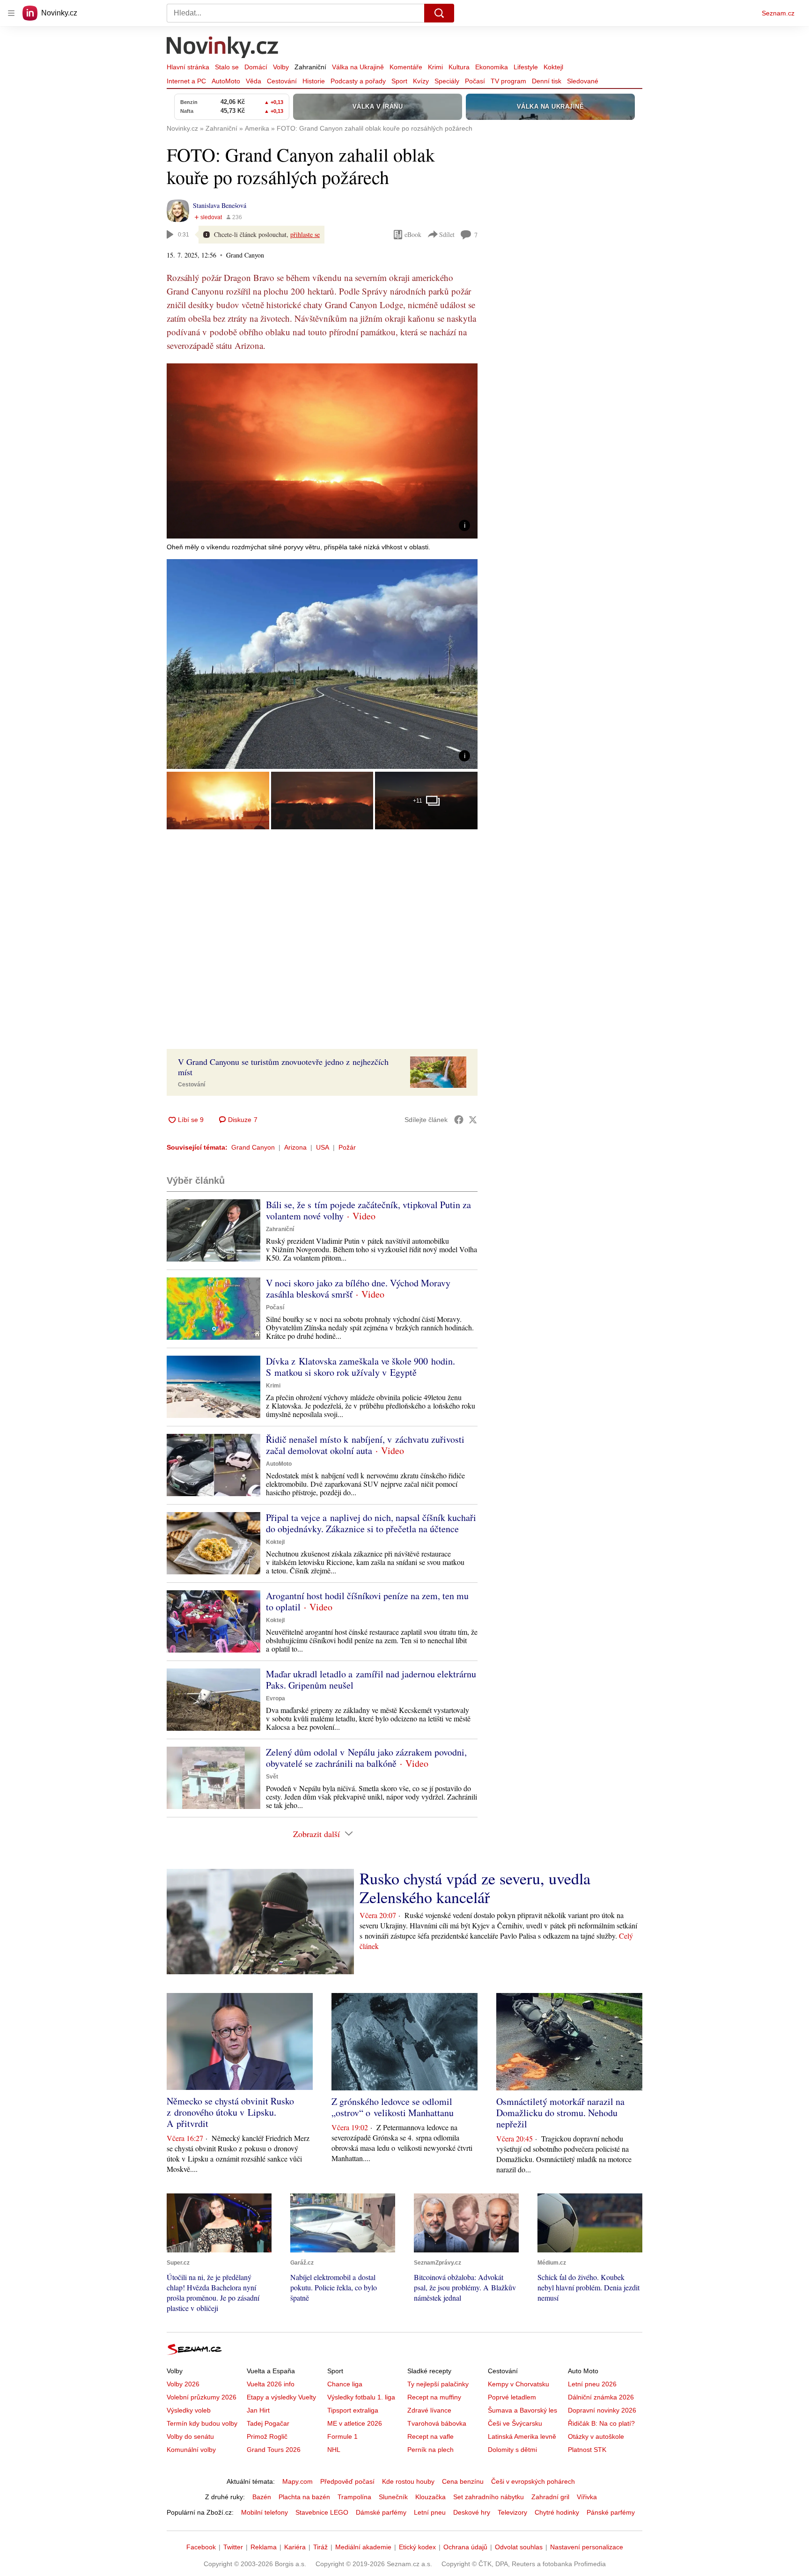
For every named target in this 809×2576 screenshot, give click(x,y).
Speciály (447, 81)
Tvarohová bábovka (437, 2423)
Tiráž (320, 2547)
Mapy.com (298, 2481)
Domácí (256, 67)
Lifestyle (526, 67)
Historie (314, 81)
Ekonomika (492, 67)
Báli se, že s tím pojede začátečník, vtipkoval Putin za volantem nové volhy (368, 1210)
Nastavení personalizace (587, 2547)
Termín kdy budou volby (202, 2423)
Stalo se (227, 67)
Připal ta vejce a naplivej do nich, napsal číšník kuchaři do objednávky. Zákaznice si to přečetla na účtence (371, 1523)
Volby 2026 (183, 2384)
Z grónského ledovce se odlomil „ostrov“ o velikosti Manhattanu (393, 2107)
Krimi (435, 67)
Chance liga (345, 2384)
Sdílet (447, 234)
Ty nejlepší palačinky (438, 2384)
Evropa (276, 1698)
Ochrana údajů (465, 2547)
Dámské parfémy (381, 2512)
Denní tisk (547, 81)
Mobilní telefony (265, 2512)
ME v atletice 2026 (355, 2423)
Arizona (295, 1147)
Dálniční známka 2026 (601, 2397)
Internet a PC (186, 81)
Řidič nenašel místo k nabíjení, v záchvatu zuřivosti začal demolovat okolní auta (365, 1445)
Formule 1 (342, 2436)
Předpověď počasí (347, 2481)
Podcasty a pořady (358, 81)
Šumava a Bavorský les (522, 2410)
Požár (347, 1147)
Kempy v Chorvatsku (518, 2384)
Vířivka (587, 2497)
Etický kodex (417, 2547)
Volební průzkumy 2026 (202, 2397)
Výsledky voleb (189, 2410)
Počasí (475, 81)
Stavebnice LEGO (322, 2512)
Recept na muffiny (434, 2397)
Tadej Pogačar (268, 2423)
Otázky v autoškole (596, 2436)
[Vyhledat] (439, 13)
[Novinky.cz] (223, 48)
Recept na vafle (430, 2436)
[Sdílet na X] (473, 1120)
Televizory (512, 2512)
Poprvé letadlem (512, 2397)
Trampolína (354, 2497)
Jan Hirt (258, 2410)
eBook (413, 234)
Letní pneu (430, 2512)
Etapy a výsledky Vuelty (281, 2397)
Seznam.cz (778, 13)
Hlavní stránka (188, 67)
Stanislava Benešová (220, 205)
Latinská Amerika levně (522, 2436)
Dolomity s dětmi (512, 2450)
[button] (322, 451)
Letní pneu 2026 (592, 2384)
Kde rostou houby (408, 2481)
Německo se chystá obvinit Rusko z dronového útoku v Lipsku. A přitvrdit (230, 2112)
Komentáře (406, 67)
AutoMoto (226, 81)
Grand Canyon (253, 1147)
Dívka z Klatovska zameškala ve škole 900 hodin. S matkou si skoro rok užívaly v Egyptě (360, 1367)
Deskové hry (472, 2512)
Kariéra (295, 2547)
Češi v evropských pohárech (533, 2481)
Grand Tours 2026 (274, 2450)
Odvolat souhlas (519, 2547)
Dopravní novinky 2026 (602, 2410)
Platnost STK (587, 2450)
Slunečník (393, 2497)
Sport (399, 81)
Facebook (201, 2547)
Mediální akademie (363, 2547)
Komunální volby (191, 2450)
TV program (508, 81)
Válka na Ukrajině (358, 67)
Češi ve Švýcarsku (515, 2423)
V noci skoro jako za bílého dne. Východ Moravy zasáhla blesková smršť (358, 1288)
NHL (334, 2450)
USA (323, 1147)
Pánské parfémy (611, 2512)
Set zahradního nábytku (489, 2497)
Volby (281, 67)
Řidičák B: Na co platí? (601, 2423)
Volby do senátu (190, 2436)
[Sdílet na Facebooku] (459, 1120)
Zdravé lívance (429, 2410)
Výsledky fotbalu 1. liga (361, 2397)
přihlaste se (305, 234)
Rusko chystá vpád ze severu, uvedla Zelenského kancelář (475, 1888)
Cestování (282, 81)
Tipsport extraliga (353, 2410)
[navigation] (11, 13)
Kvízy (421, 81)
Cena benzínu (463, 2481)
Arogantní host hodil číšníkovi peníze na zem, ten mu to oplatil (367, 1601)
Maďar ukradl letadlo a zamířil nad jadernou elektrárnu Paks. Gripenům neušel (371, 1679)
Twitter (233, 2547)
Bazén (262, 2497)
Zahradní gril (550, 2497)
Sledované (583, 81)
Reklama (264, 2547)
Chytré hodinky (557, 2512)
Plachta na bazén (304, 2497)
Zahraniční (310, 67)
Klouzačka (430, 2497)
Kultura (459, 67)
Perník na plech (430, 2450)
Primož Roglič (267, 2436)
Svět (272, 1777)
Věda (254, 81)
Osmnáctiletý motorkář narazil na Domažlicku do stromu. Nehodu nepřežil (560, 2113)
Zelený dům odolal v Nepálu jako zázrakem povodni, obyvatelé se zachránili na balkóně (366, 1758)
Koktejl (553, 67)
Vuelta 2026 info (271, 2384)
